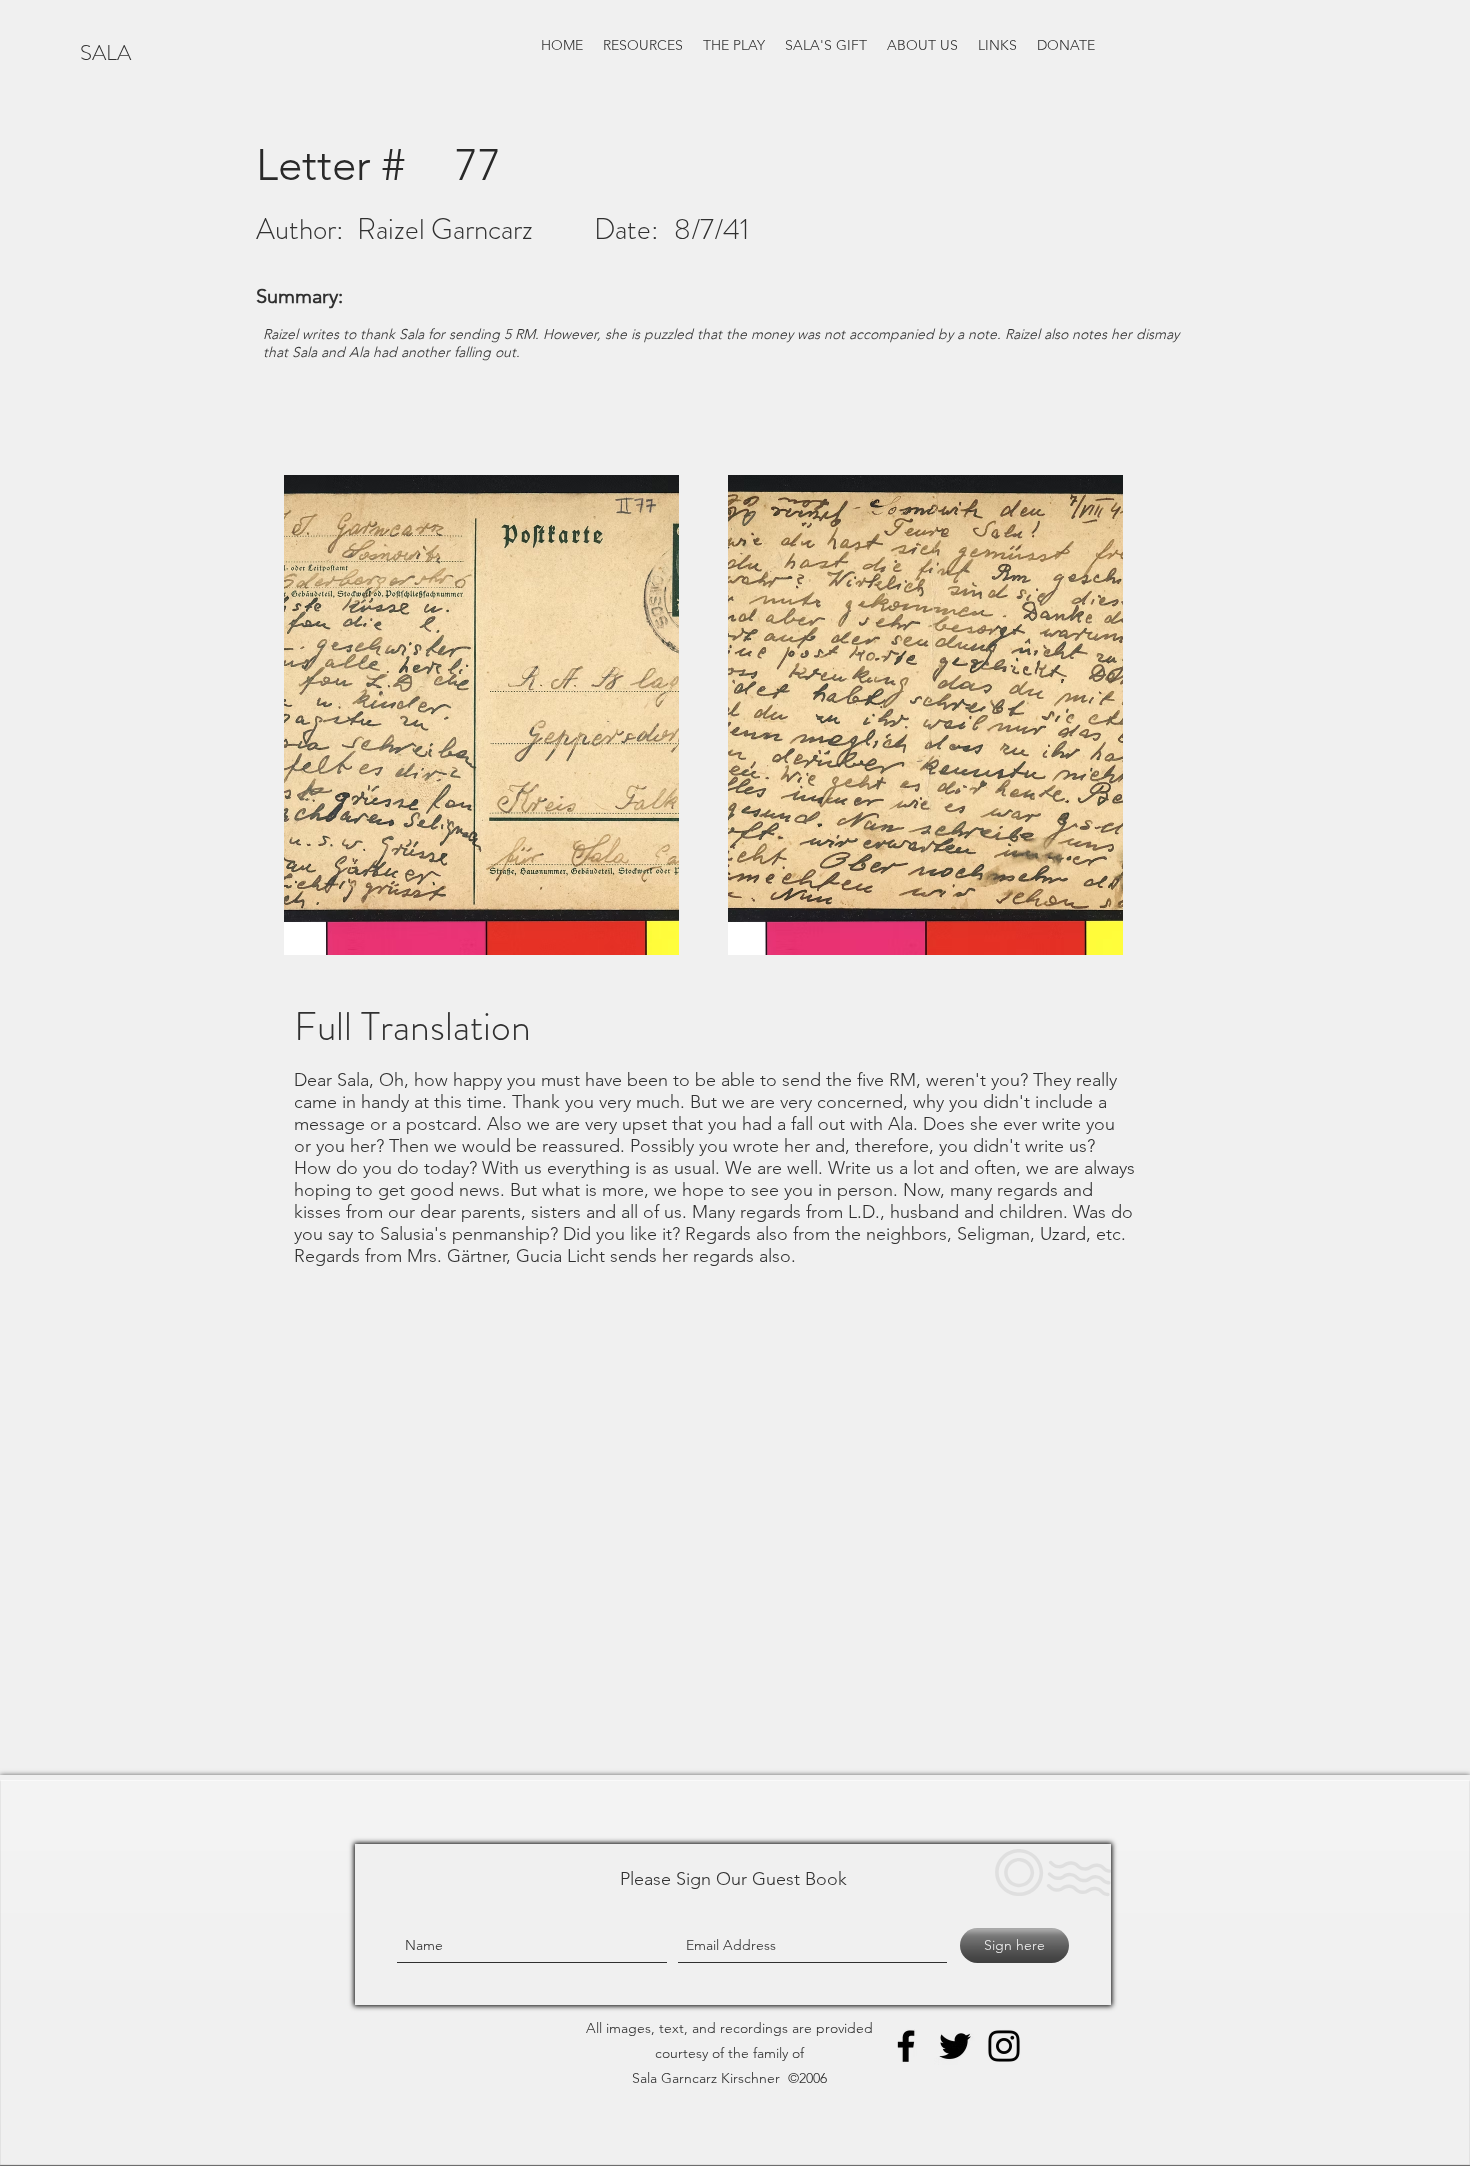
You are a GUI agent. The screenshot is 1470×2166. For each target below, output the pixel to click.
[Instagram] (1004, 2046)
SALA (105, 52)
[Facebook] (906, 2046)
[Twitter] (955, 2046)
